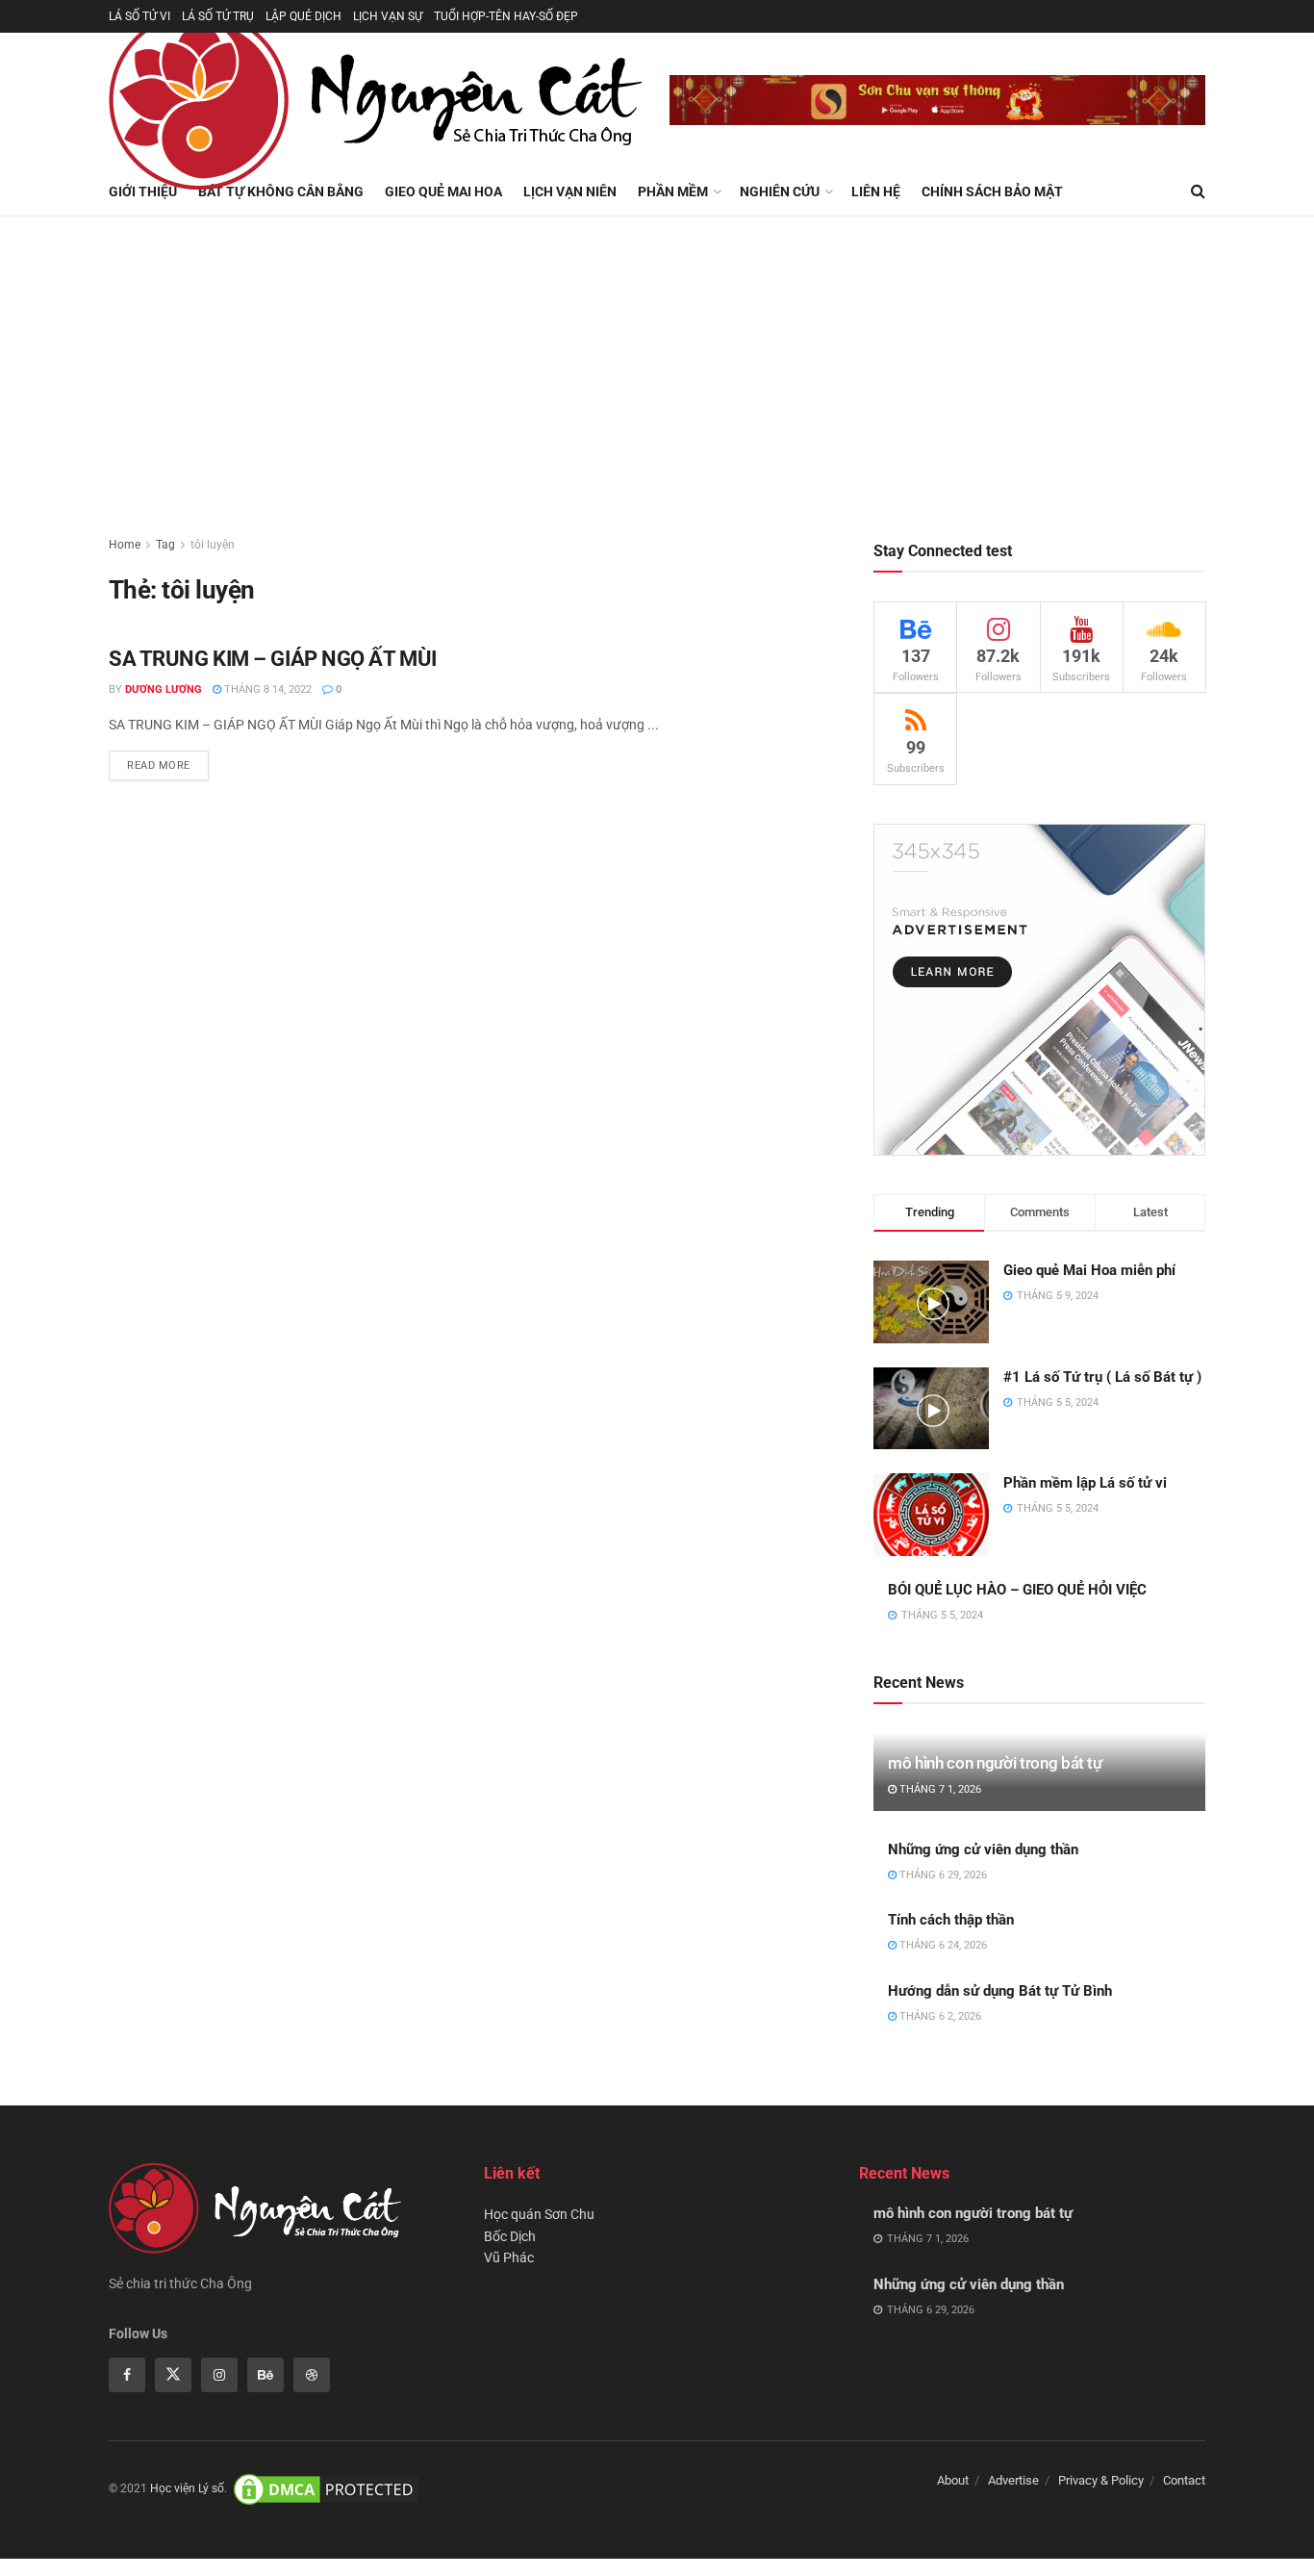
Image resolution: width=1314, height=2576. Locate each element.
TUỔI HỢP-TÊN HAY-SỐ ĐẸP (506, 16)
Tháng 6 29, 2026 (942, 1875)
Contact (1184, 2480)
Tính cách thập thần (951, 1920)
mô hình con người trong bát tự (995, 1763)
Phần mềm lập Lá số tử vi (1085, 1483)
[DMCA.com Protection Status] (326, 2489)
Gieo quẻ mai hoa (443, 191)
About (953, 2480)
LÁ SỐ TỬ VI (139, 16)
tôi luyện (213, 545)
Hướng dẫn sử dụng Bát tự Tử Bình (1000, 1991)
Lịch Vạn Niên (570, 191)
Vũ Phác (509, 2257)
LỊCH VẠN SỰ (388, 16)
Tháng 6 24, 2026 (942, 1945)
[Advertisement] (657, 361)
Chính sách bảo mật (992, 191)
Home (125, 545)
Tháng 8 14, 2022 (266, 689)
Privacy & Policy (1101, 2480)
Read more (159, 765)
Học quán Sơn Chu (539, 2214)
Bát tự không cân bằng (281, 191)
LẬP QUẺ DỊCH (303, 16)
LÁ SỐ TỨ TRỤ (218, 16)
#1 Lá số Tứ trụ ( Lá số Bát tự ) (1102, 1377)
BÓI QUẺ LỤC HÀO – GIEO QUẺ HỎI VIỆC (1017, 1590)
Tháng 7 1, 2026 (939, 1789)
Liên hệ (876, 191)
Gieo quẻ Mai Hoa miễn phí (1089, 1270)
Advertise (1013, 2480)
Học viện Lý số (187, 2489)
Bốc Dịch (510, 2236)
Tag (165, 545)
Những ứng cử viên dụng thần (983, 1849)
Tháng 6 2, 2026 (939, 2016)
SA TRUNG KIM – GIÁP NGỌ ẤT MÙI (273, 659)
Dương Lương (164, 689)
